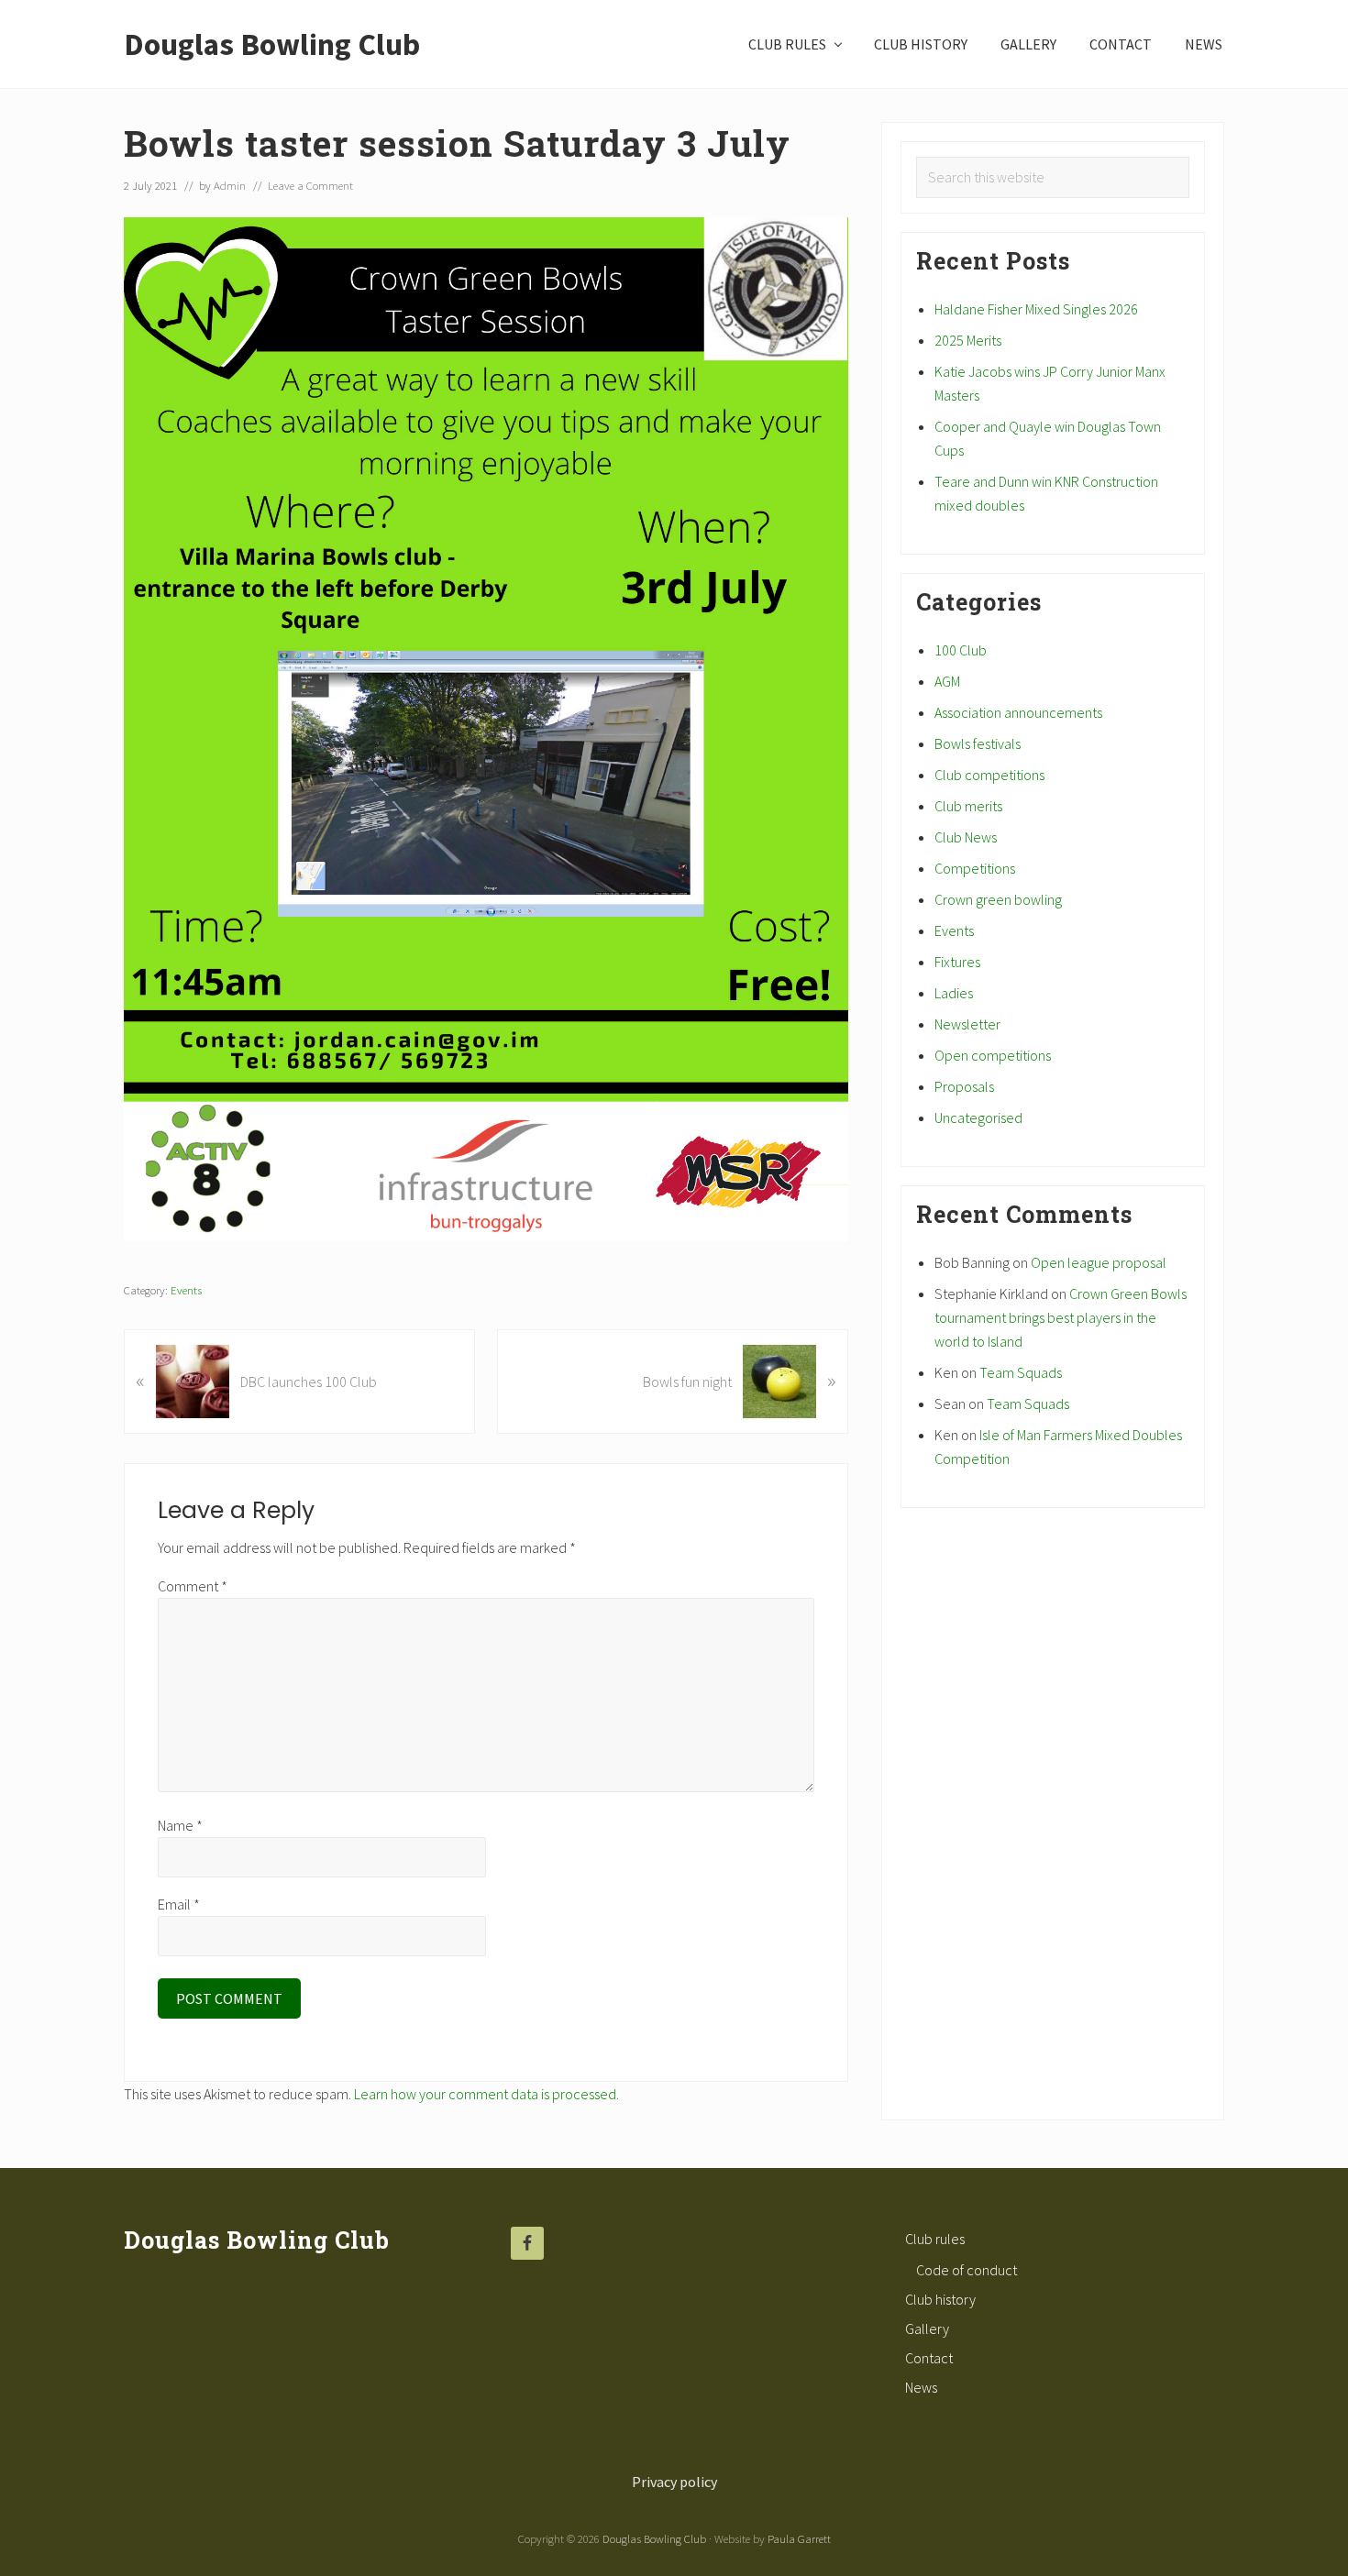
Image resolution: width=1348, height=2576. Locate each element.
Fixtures (957, 962)
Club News (966, 837)
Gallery (927, 2328)
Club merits (968, 806)
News (921, 2387)
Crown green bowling (998, 899)
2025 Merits (968, 340)
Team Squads (1021, 1372)
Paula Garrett (799, 2538)
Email (179, 1904)
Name (180, 1825)
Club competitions (989, 775)
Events (186, 1290)
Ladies (954, 993)
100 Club (961, 650)
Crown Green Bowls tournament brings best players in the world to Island (1061, 1317)
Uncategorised (978, 1117)
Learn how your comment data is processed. (486, 2094)
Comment (193, 1586)
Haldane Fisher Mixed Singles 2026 (1036, 309)
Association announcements (1018, 712)
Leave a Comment (310, 185)
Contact (929, 2358)
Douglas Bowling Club (272, 44)
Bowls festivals (978, 743)
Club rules (935, 2239)
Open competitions (993, 1055)
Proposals (964, 1086)
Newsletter (967, 1024)
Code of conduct (967, 2270)
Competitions (975, 868)
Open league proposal (1099, 1262)
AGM (947, 681)
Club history (940, 2299)
